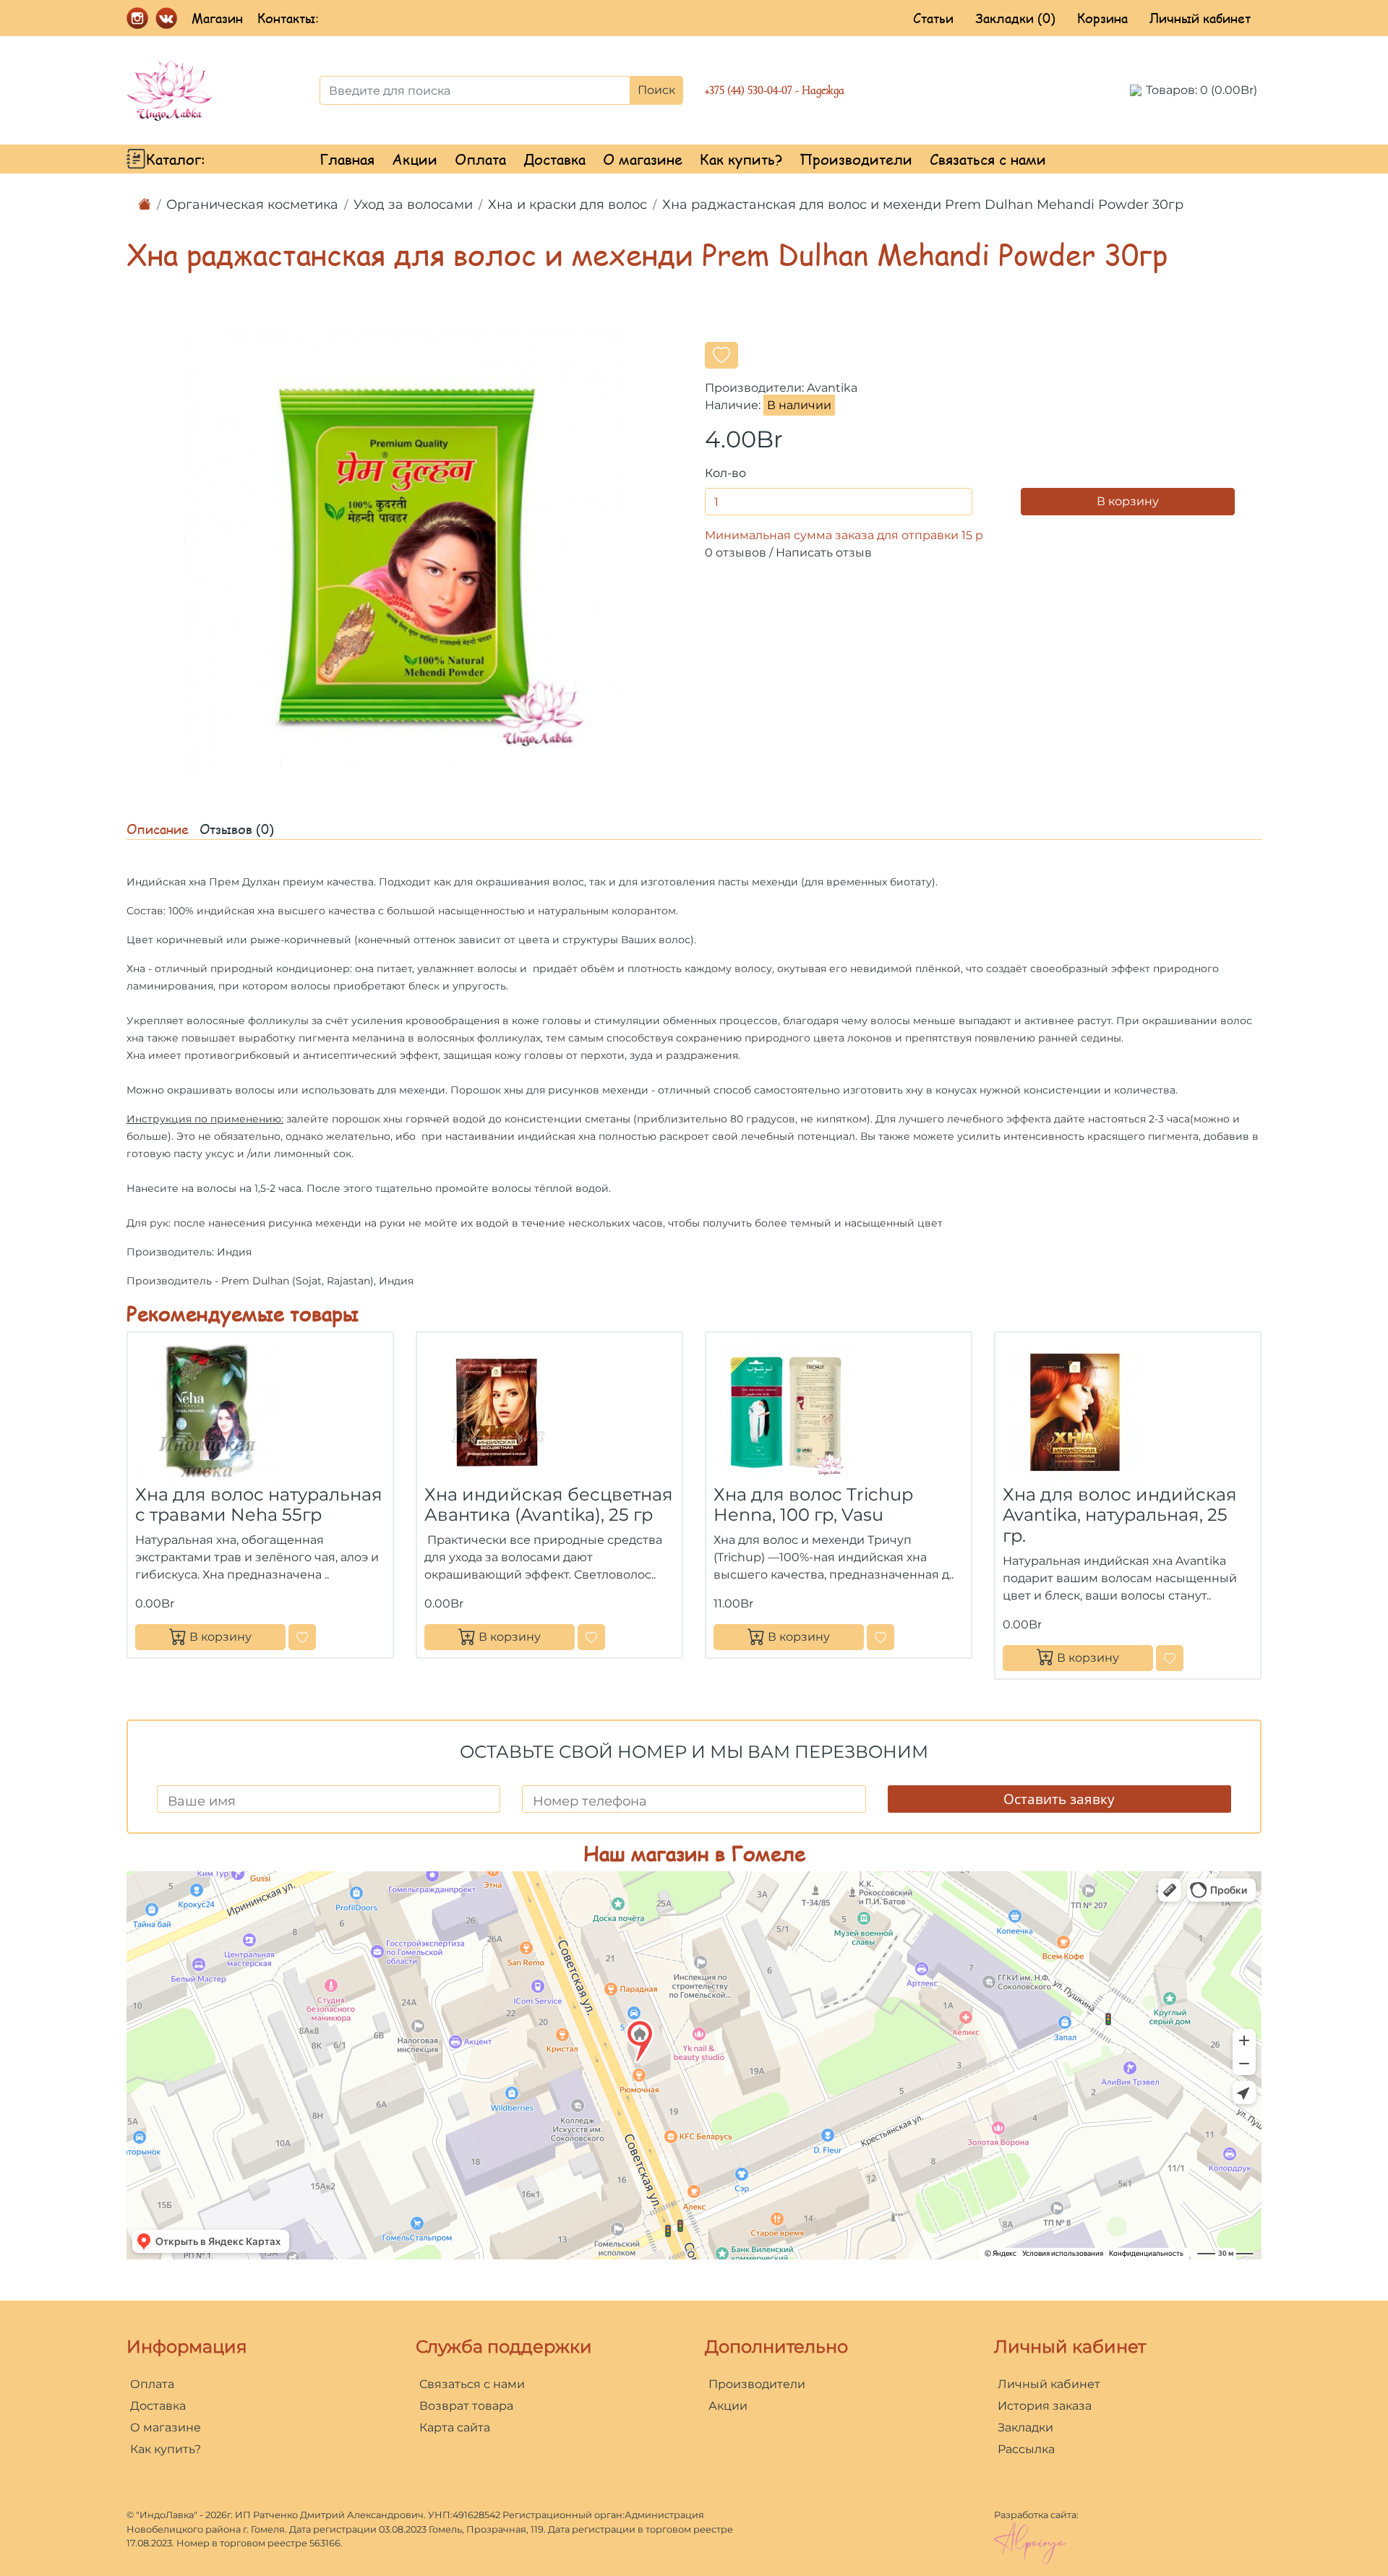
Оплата (480, 159)
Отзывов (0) (237, 829)
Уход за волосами (413, 205)
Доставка (554, 159)
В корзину (1128, 501)
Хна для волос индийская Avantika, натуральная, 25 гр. (1120, 1515)
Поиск (656, 90)
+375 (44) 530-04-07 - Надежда (775, 90)
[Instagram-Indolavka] (137, 17)
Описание (158, 829)
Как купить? (741, 159)
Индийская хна (166, 882)
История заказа (1045, 2406)
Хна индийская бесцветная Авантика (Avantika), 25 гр (549, 1505)
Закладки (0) (1015, 18)
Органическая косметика (252, 205)
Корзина (1102, 18)
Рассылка (1026, 2449)
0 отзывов (736, 553)
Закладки (1025, 2427)
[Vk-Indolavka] (166, 17)
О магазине (643, 159)
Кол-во (725, 473)
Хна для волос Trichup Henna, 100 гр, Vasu (813, 1505)
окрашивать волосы (221, 1090)
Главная (347, 159)
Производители (856, 159)
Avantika (832, 388)
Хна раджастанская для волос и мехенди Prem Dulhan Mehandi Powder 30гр (923, 205)
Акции (415, 159)
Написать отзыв (824, 553)
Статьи (933, 18)
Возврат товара (466, 2406)
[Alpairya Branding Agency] (1030, 2542)
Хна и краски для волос (567, 205)
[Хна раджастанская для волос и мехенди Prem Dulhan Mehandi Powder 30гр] (405, 553)
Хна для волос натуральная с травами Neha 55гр (259, 1505)
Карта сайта (455, 2427)
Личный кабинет (1200, 18)
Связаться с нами (988, 159)
